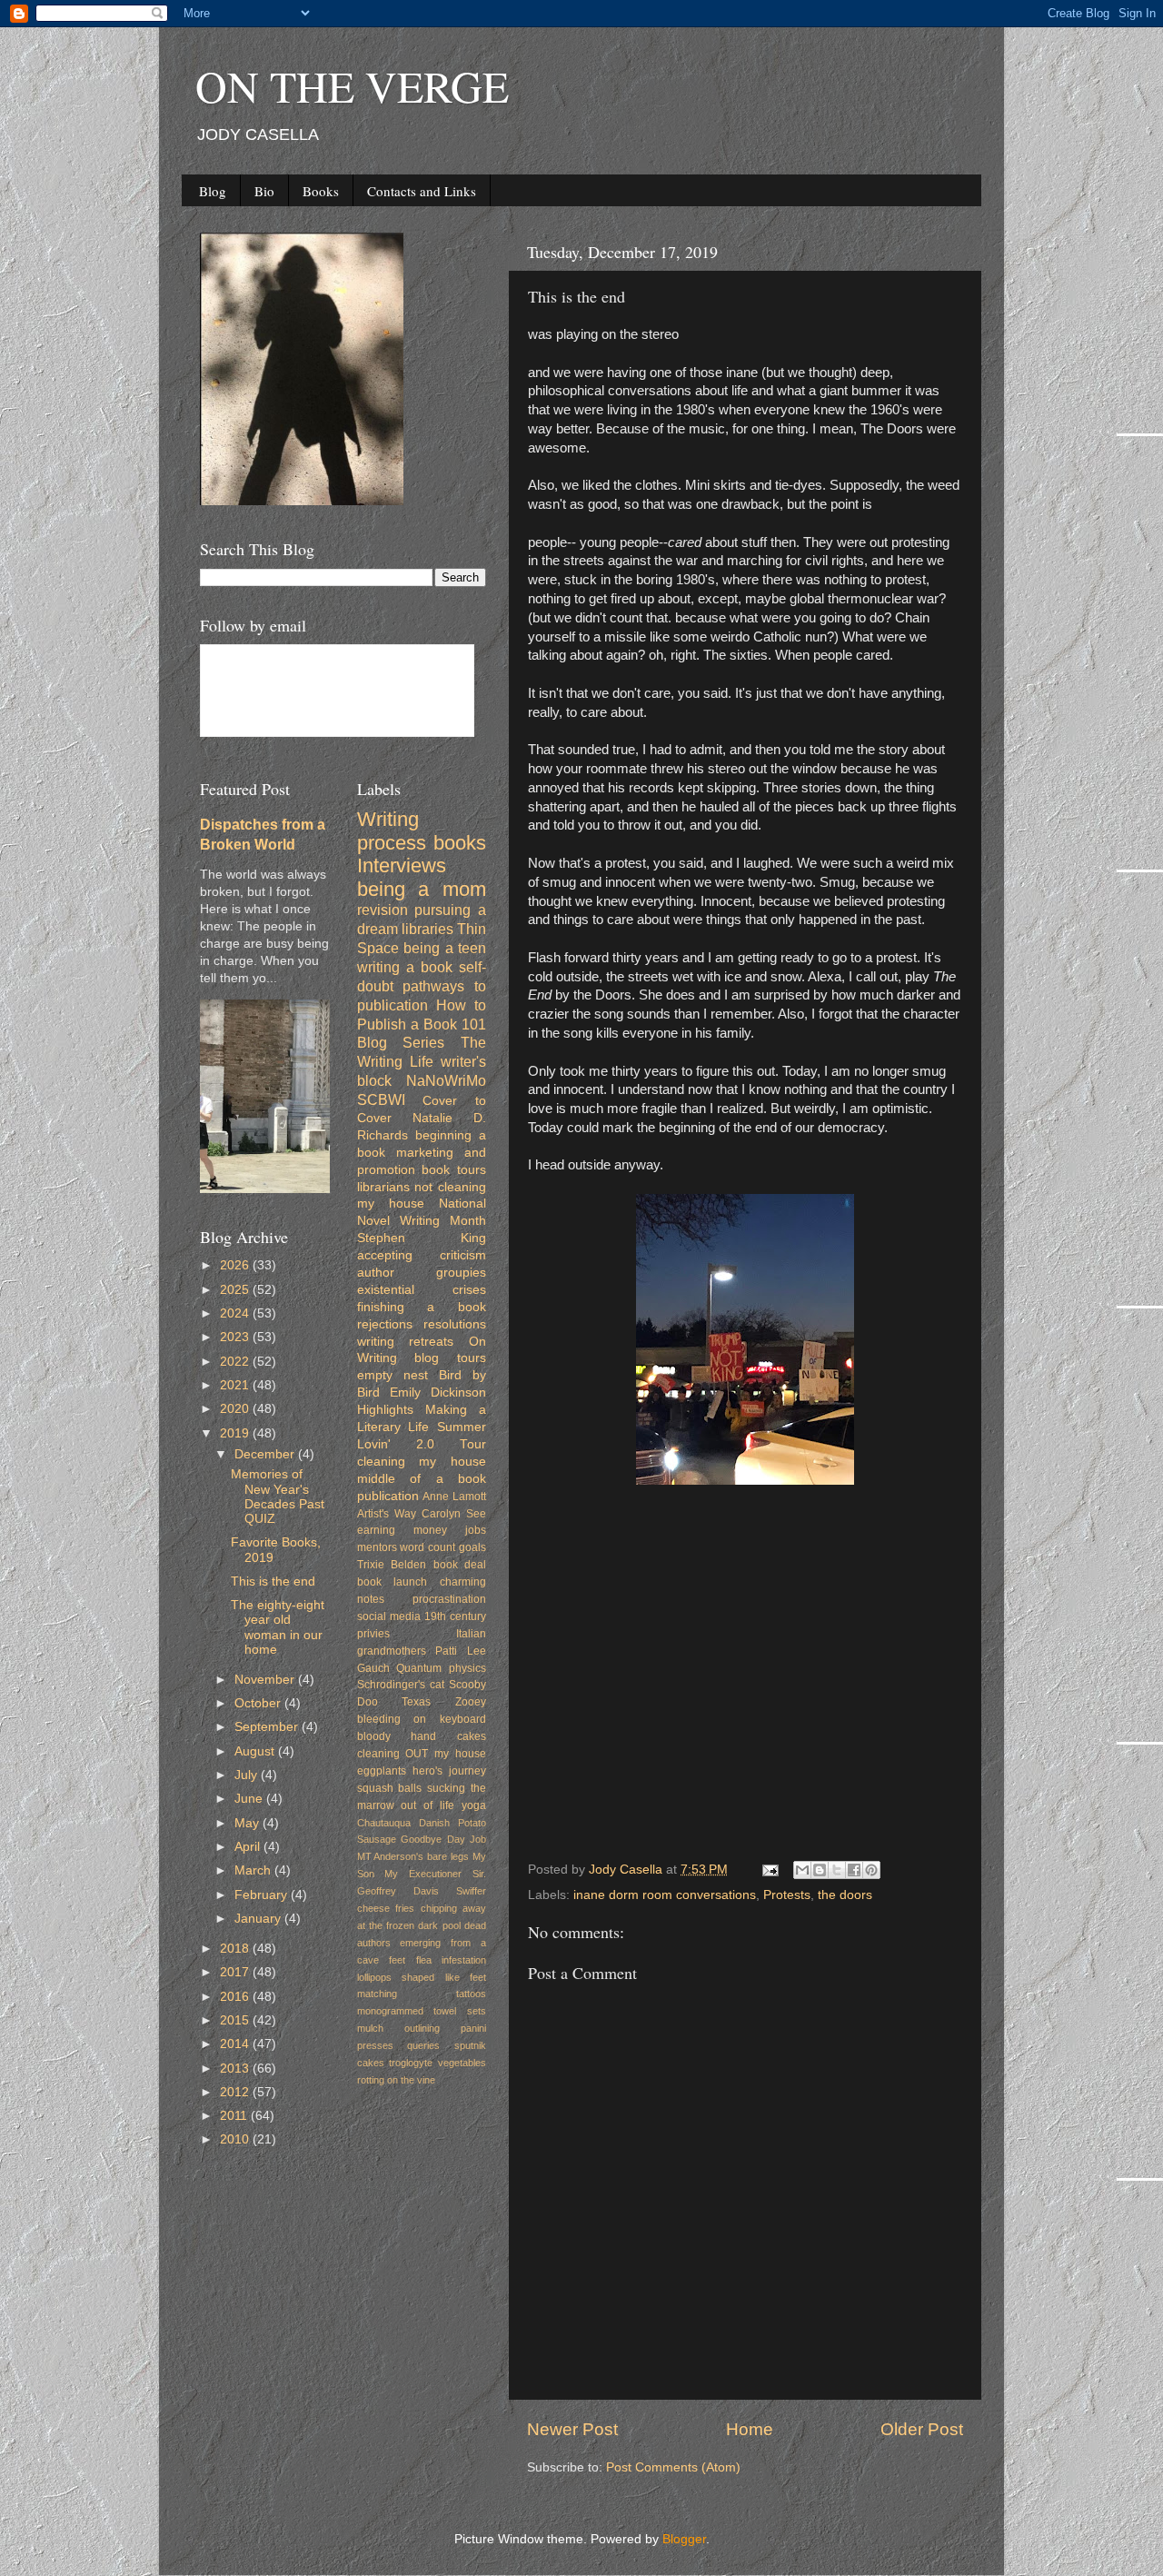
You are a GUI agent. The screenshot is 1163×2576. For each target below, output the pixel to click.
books (460, 843)
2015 (236, 2020)
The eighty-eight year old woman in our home (278, 1627)
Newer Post (572, 2429)
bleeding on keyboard (422, 1719)
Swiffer (471, 1891)
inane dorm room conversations (665, 1895)
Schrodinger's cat (401, 1685)
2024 (236, 1313)
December (266, 1454)
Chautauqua (384, 1823)
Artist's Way (387, 1514)
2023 (236, 1337)
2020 (236, 1409)
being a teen (445, 948)
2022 (236, 1362)
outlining (422, 2028)
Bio (264, 191)
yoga (474, 1805)
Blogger (684, 2539)
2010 (236, 2139)
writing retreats (406, 1342)
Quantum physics (441, 1668)
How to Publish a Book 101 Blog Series (422, 1024)
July (248, 1775)
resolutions (455, 1324)
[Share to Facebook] (854, 1870)
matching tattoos (422, 1994)
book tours (454, 1170)
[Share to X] (837, 1870)
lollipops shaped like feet (422, 1977)
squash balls (390, 1788)
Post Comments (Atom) (673, 2467)
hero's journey (449, 1771)
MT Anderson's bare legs (413, 1856)
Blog (213, 191)
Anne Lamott (454, 1497)
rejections (385, 1324)
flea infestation (452, 1960)
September (268, 1727)
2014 (236, 2044)
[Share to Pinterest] (871, 1870)
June (250, 1799)
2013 (236, 2069)
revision (383, 910)
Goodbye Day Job (443, 1839)
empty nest (393, 1375)
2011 (235, 2116)
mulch (370, 2028)
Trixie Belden (392, 1565)
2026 (236, 1265)
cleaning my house (422, 1462)
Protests (787, 1895)
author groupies (422, 1273)
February (263, 1895)
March (254, 1870)
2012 (236, 2092)
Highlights (385, 1410)
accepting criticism (422, 1255)
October (259, 1703)
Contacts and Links (422, 191)
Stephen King (422, 1238)
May (249, 1823)
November (266, 1680)
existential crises (422, 1290)
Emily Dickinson (438, 1392)
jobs (476, 1530)
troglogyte (411, 2063)
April (249, 1847)
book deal (460, 1565)
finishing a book (422, 1307)
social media (389, 1616)
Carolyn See (454, 1514)
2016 (236, 1997)
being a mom (422, 889)
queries (423, 2045)
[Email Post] (769, 1870)
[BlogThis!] (820, 1870)
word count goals (443, 1547)
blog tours (450, 1358)
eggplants (382, 1771)
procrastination (449, 1599)
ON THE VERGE (352, 85)
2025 (236, 1290)
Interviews (402, 865)
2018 (236, 1949)
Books (321, 191)
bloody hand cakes (422, 1736)
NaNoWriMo (446, 1080)
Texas (416, 1702)
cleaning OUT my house (422, 1754)
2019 (236, 1433)
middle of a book (422, 1479)
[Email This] (802, 1870)
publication (388, 1496)
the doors (845, 1895)
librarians (383, 1187)
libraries (427, 929)
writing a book (405, 967)
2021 (236, 1385)
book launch (393, 1582)
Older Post (922, 2429)
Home (750, 2429)
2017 (236, 1972)
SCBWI (381, 1099)
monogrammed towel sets (422, 2011)
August (256, 1751)
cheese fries (386, 1908)
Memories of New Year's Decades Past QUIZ (278, 1497)
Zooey (471, 1702)
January (259, 1919)
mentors (377, 1547)
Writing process (392, 831)
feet (397, 1960)
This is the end (273, 1581)
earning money (402, 1530)
